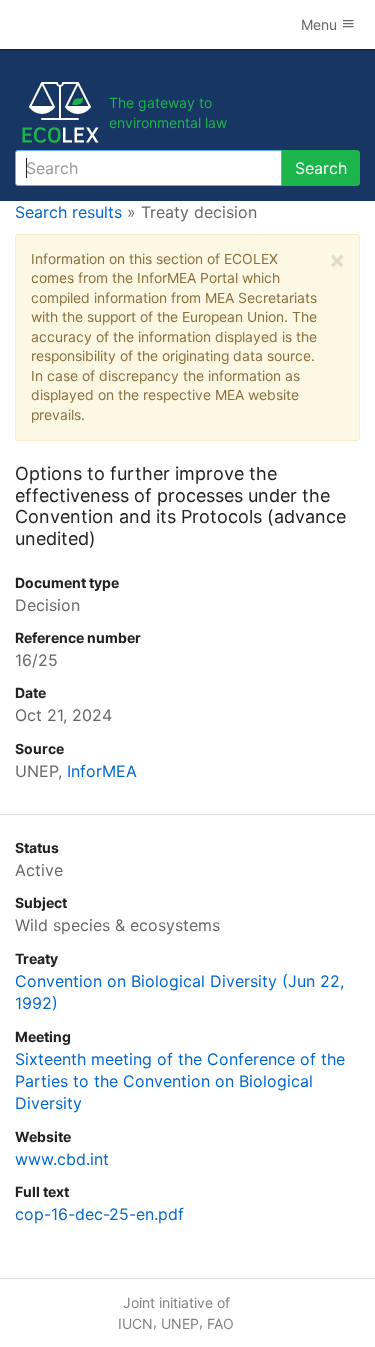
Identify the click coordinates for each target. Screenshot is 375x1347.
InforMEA (102, 771)
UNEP (180, 1323)
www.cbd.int (62, 1159)
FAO (220, 1323)
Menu (321, 24)
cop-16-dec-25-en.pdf (99, 1214)
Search (321, 168)
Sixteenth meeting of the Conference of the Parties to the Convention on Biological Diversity (180, 1081)
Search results (68, 212)
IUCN (135, 1323)
